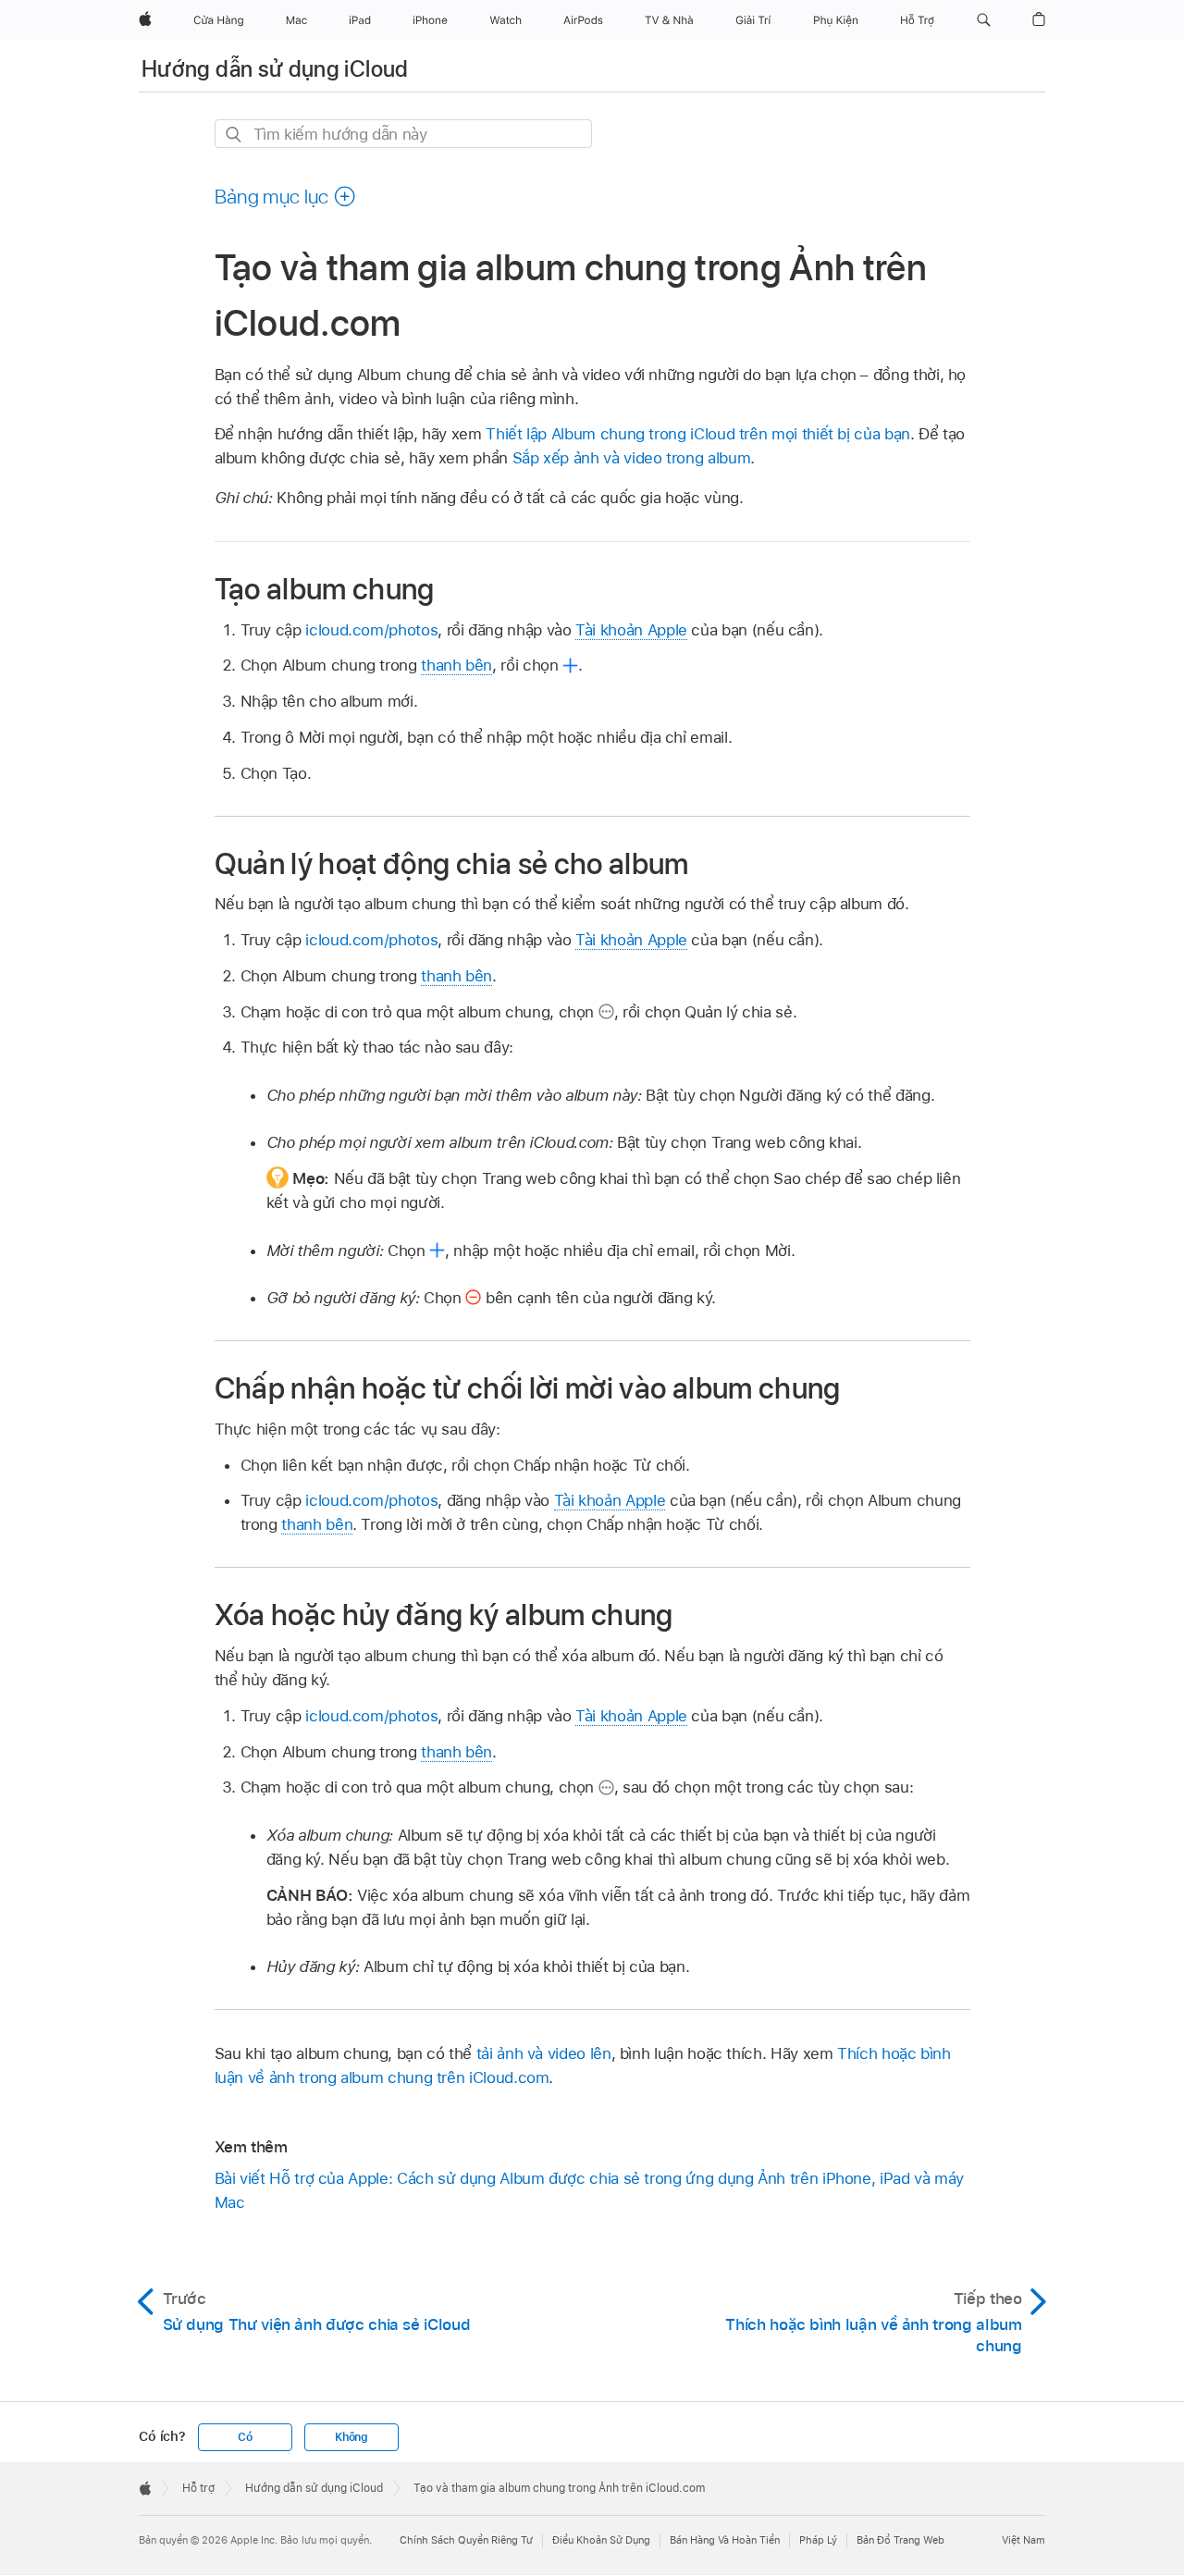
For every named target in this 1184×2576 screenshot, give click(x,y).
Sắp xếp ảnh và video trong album (632, 458)
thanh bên (456, 665)
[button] (984, 20)
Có (245, 2437)
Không (351, 2437)
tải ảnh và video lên (544, 2053)
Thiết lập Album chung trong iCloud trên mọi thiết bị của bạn (698, 434)
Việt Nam (1024, 2540)
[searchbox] (403, 134)
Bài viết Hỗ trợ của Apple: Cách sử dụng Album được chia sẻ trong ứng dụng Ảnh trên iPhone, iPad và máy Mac (590, 2190)
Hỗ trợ (198, 2488)
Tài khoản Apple (631, 630)
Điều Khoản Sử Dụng (601, 2540)
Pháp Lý (818, 2540)
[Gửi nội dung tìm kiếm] (234, 135)
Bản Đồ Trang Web (900, 2540)
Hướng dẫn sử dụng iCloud (275, 69)
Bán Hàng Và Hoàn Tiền (725, 2540)
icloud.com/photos (371, 630)
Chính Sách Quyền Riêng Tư (466, 2540)
